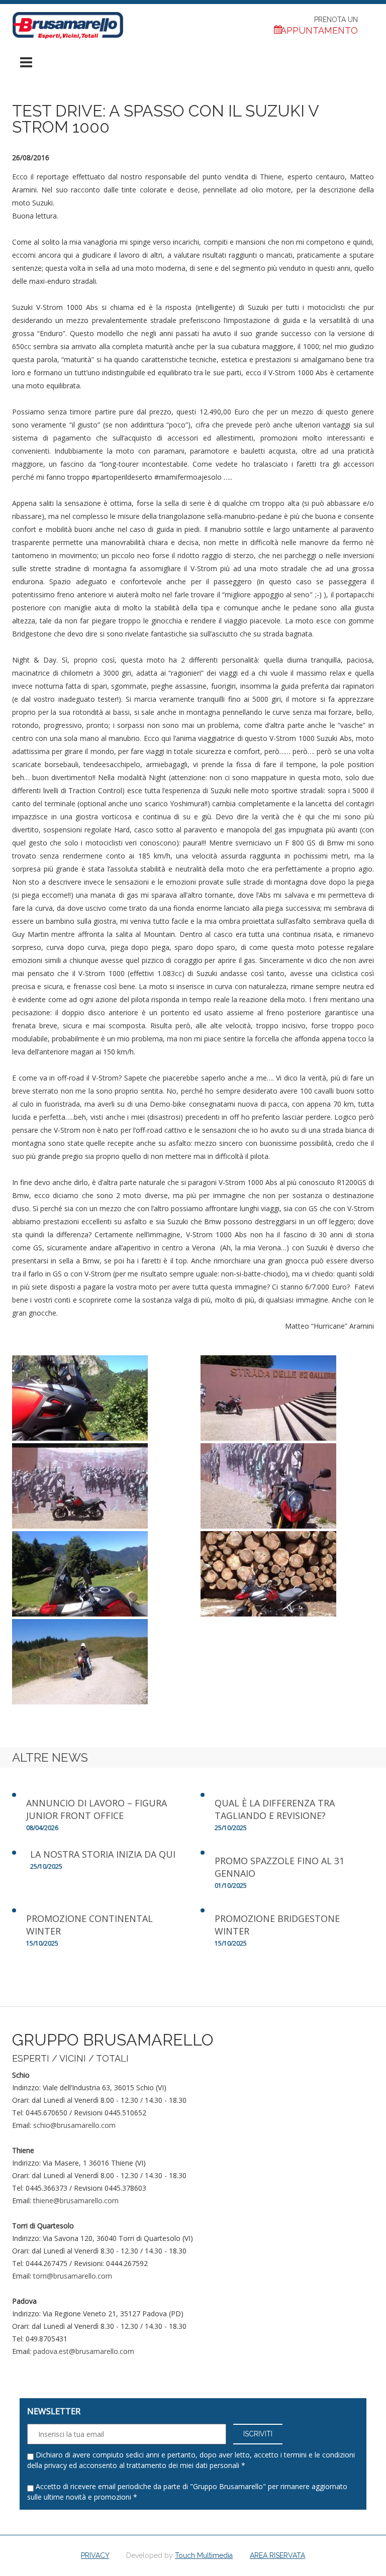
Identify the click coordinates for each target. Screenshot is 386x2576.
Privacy (95, 2555)
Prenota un (319, 26)
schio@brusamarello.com (74, 2125)
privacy (56, 2465)
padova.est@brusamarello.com (84, 2351)
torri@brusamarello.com (73, 2276)
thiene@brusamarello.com (76, 2201)
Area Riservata (277, 2555)
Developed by (179, 2555)
